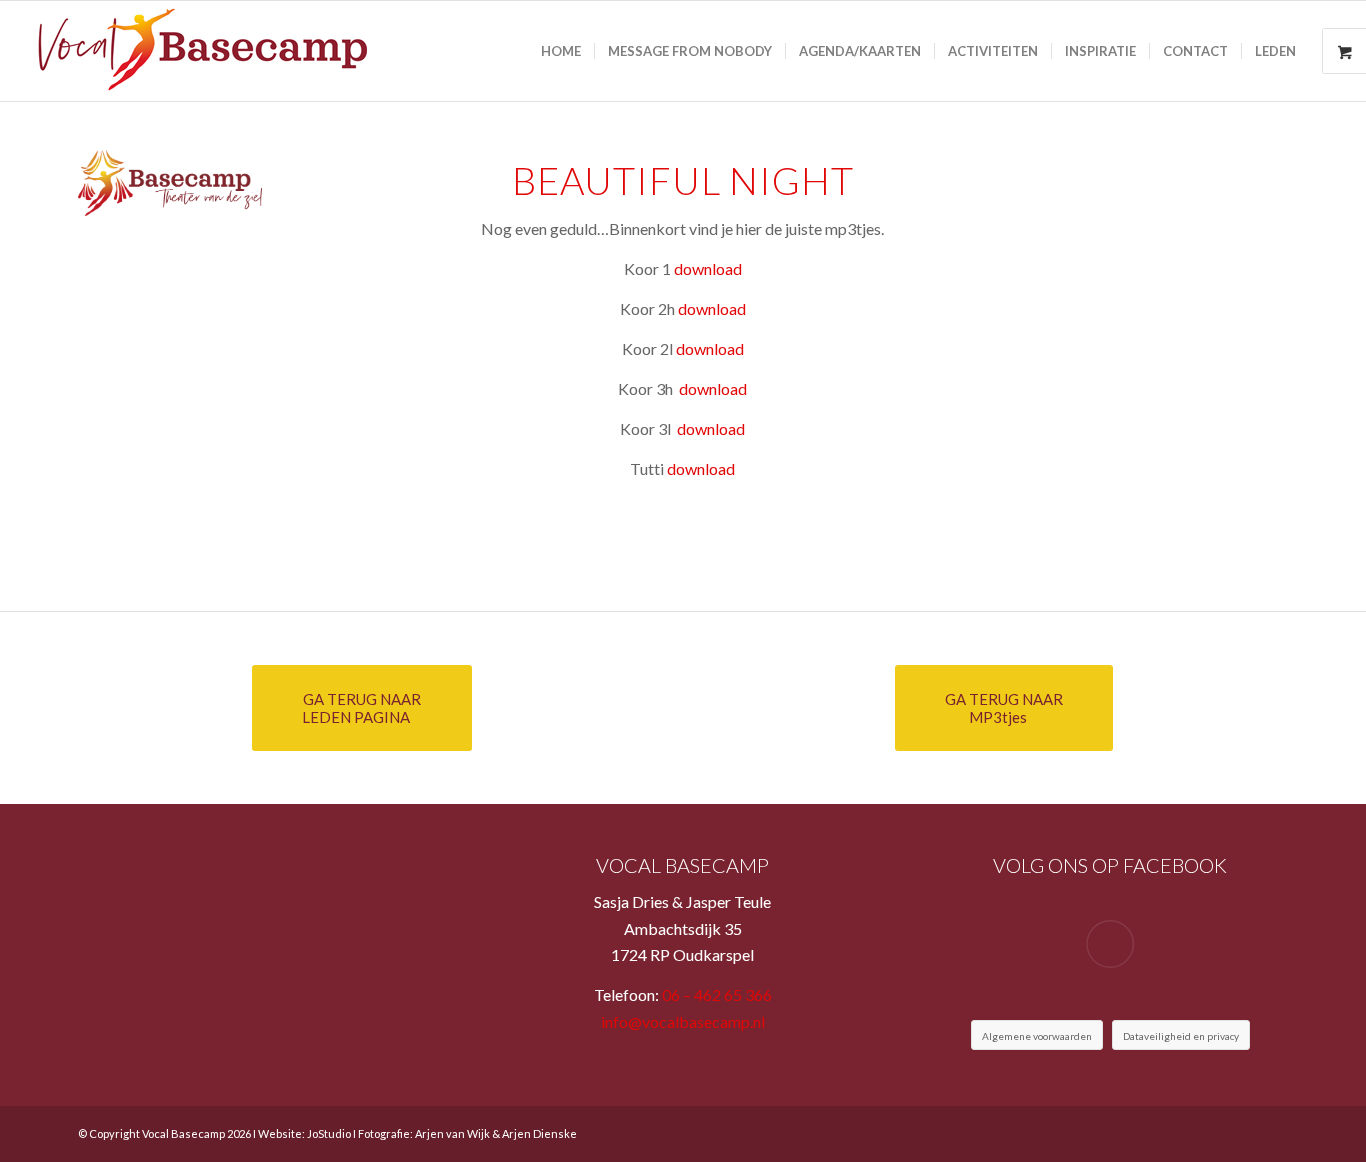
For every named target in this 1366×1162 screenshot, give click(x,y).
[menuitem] (561, 51)
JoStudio (329, 1133)
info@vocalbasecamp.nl (683, 1021)
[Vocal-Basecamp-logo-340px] (197, 51)
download (708, 268)
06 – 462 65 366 (717, 994)
